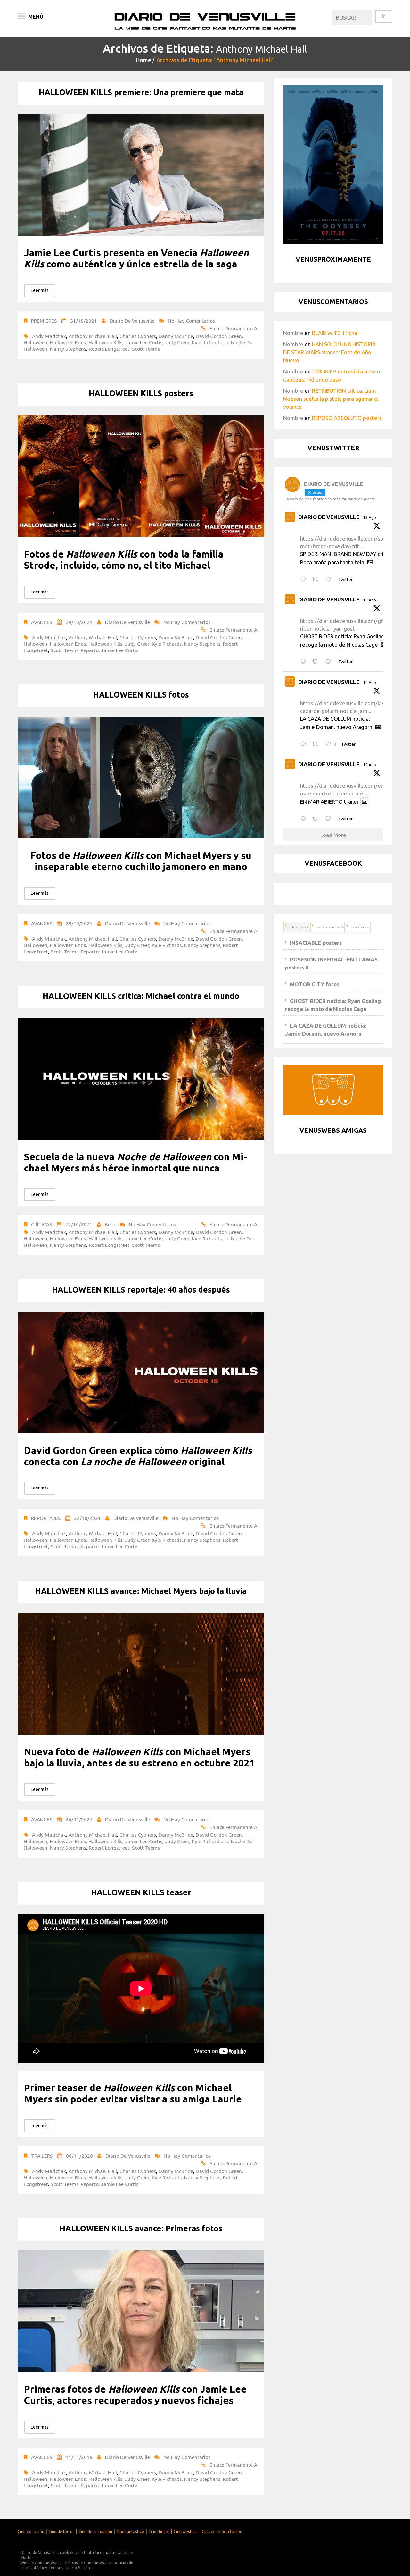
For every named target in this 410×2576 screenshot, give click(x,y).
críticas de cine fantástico (88, 2563)
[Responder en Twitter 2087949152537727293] (305, 579)
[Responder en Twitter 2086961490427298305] (305, 662)
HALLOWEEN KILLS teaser (141, 1892)
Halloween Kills (105, 342)
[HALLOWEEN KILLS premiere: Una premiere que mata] (141, 175)
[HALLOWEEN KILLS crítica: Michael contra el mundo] (141, 1079)
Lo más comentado (330, 927)
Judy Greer (177, 342)
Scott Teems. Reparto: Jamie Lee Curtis (94, 650)
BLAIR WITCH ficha (335, 333)
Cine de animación (95, 2531)
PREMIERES (44, 321)
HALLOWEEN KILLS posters (141, 393)
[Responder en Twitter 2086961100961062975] (305, 819)
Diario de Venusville (132, 321)
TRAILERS (42, 2156)
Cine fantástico (130, 2531)
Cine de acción (31, 2531)
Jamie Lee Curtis (144, 342)
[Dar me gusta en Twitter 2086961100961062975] (330, 819)
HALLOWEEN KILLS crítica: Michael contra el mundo (141, 996)
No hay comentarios (191, 321)
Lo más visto (360, 927)
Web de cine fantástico (41, 2563)
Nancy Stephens (68, 349)
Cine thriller (159, 2531)
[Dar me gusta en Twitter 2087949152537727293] (330, 579)
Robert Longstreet (109, 349)
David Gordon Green (219, 336)
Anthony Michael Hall (93, 336)
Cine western (186, 2531)
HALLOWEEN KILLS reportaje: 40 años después (141, 1290)
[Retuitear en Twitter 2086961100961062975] (317, 819)
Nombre (293, 333)
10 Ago (370, 600)
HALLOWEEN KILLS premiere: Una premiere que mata (141, 92)
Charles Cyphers (138, 336)
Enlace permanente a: (234, 328)
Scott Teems (146, 349)
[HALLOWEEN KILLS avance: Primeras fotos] (141, 2311)
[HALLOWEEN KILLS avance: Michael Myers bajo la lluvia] (141, 1674)
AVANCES (42, 622)
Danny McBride (176, 336)
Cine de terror (61, 2531)
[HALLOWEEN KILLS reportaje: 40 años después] (141, 1372)
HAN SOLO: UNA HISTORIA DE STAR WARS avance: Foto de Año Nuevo (329, 352)
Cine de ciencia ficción (222, 2531)
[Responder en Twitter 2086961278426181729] (305, 744)
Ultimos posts (299, 927)
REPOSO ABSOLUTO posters (347, 418)
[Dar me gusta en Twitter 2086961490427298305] (330, 662)
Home (143, 60)
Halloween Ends (68, 342)
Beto (110, 1224)
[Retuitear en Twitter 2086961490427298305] (317, 662)
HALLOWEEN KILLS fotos (141, 695)
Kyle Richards (207, 342)
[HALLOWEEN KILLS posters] (141, 476)
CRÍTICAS (42, 1224)
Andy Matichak (49, 336)
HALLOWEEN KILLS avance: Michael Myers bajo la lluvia (141, 1591)
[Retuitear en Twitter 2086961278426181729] (317, 744)
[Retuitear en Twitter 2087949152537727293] (317, 579)
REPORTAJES (46, 1518)
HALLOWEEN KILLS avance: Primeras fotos (141, 2228)
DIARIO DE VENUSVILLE (329, 517)
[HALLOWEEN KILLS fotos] (141, 777)
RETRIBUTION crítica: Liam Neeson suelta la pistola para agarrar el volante (331, 399)
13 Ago (370, 518)
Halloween (36, 342)
